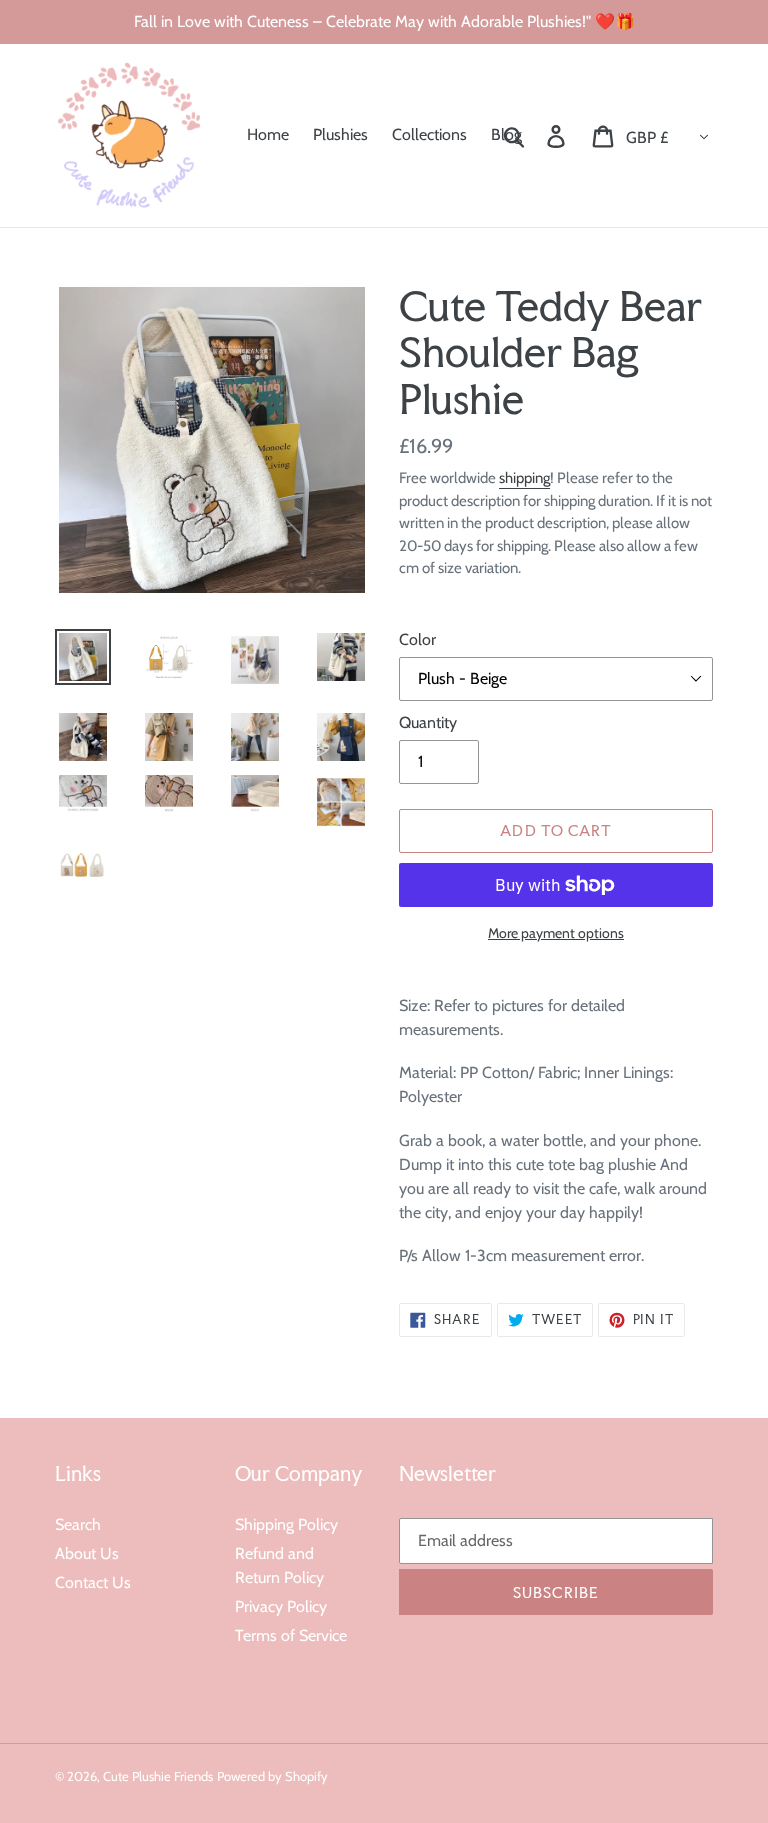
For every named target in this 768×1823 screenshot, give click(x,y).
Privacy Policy (281, 1606)
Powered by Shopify (272, 1776)
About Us (87, 1553)
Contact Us (93, 1582)
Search (78, 1524)
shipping (524, 478)
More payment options (556, 933)
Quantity (428, 722)
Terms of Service (291, 1635)
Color (417, 639)
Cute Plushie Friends (158, 1776)
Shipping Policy (286, 1524)
